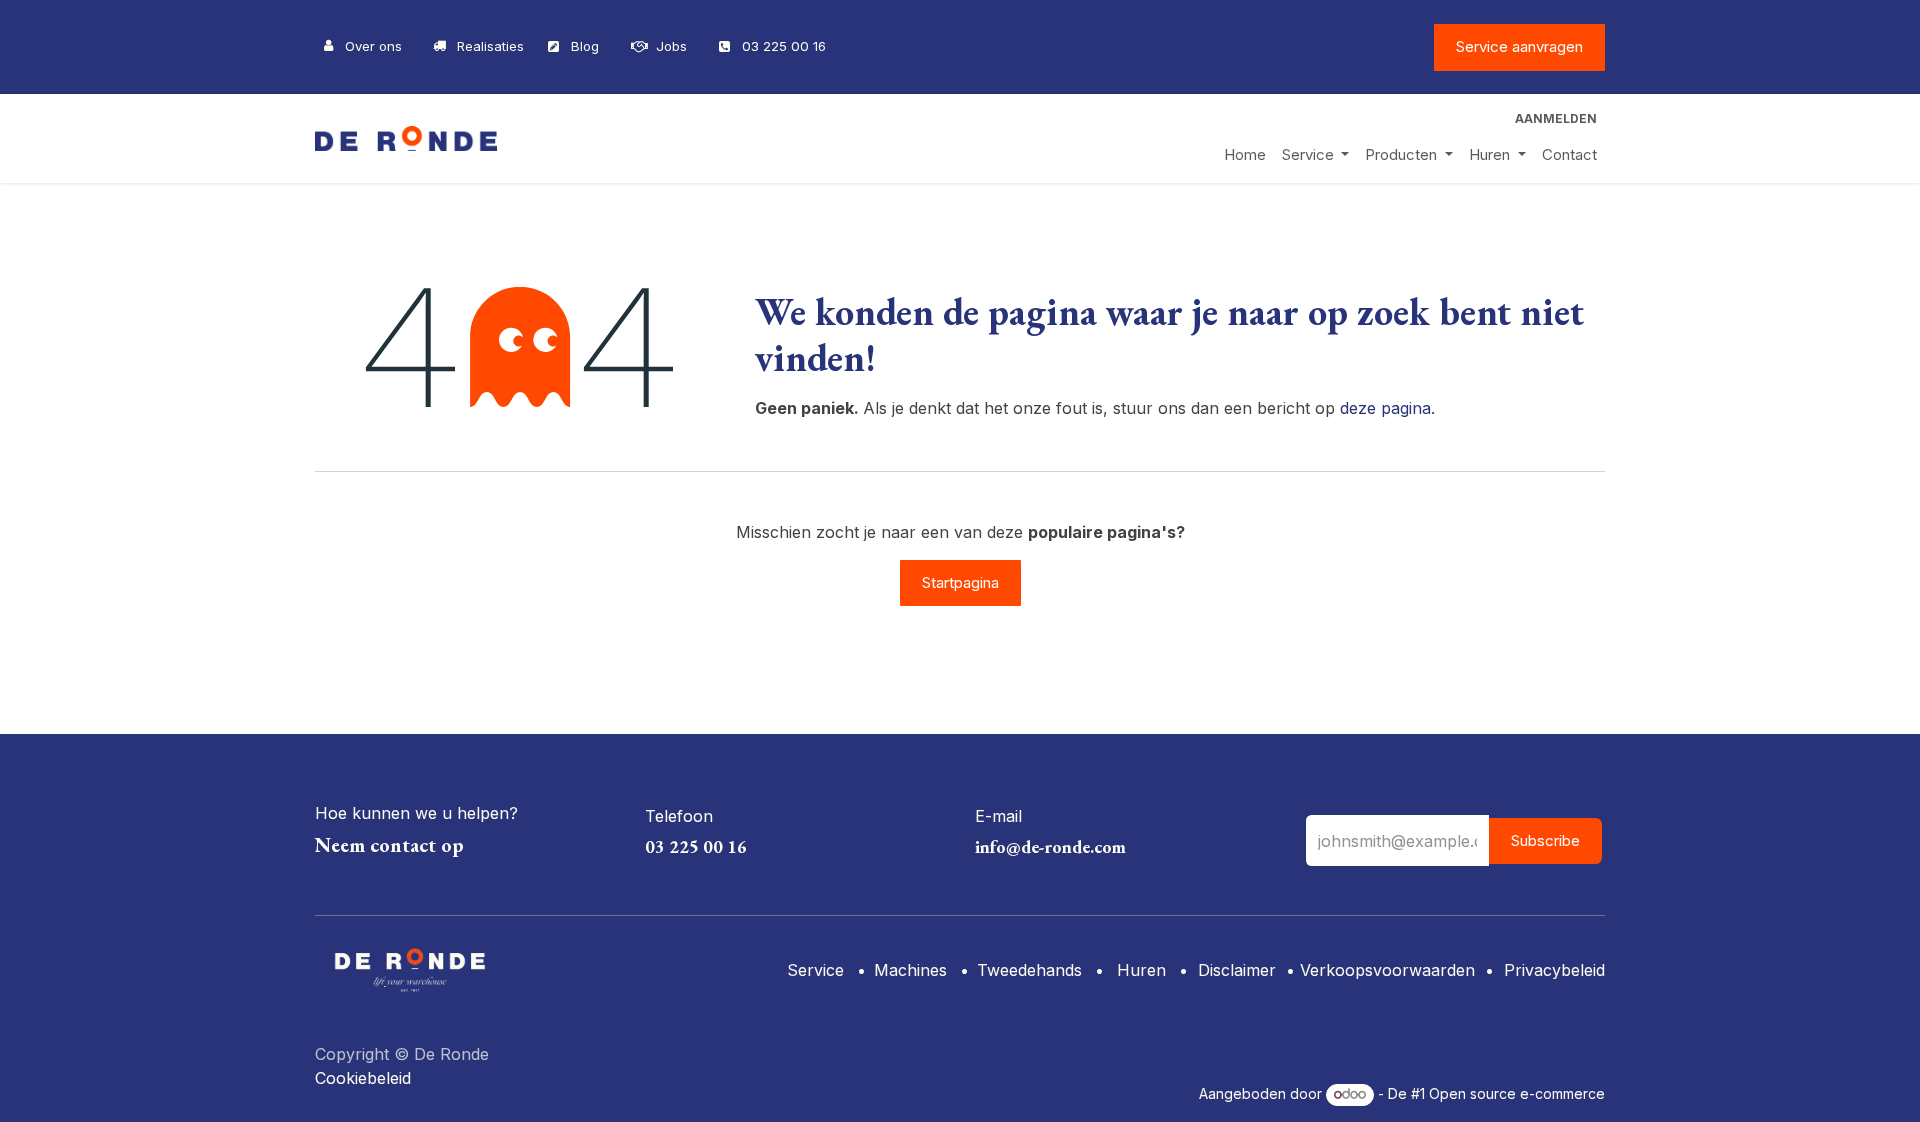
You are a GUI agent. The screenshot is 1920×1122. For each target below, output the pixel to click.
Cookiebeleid (363, 1078)
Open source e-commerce (1517, 1093)
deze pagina (1385, 408)
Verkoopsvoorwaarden (1387, 970)
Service (815, 970)
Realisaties (490, 46)
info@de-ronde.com (1050, 846)
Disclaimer (1237, 970)
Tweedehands (1029, 970)
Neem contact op (389, 845)
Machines (910, 970)
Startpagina (960, 582)
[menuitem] (1245, 155)
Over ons (373, 46)
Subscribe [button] (1545, 840)
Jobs (671, 46)
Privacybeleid (1554, 970)
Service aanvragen (1519, 46)
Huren (1139, 970)
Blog (585, 46)
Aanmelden (1556, 118)
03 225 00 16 (784, 46)
